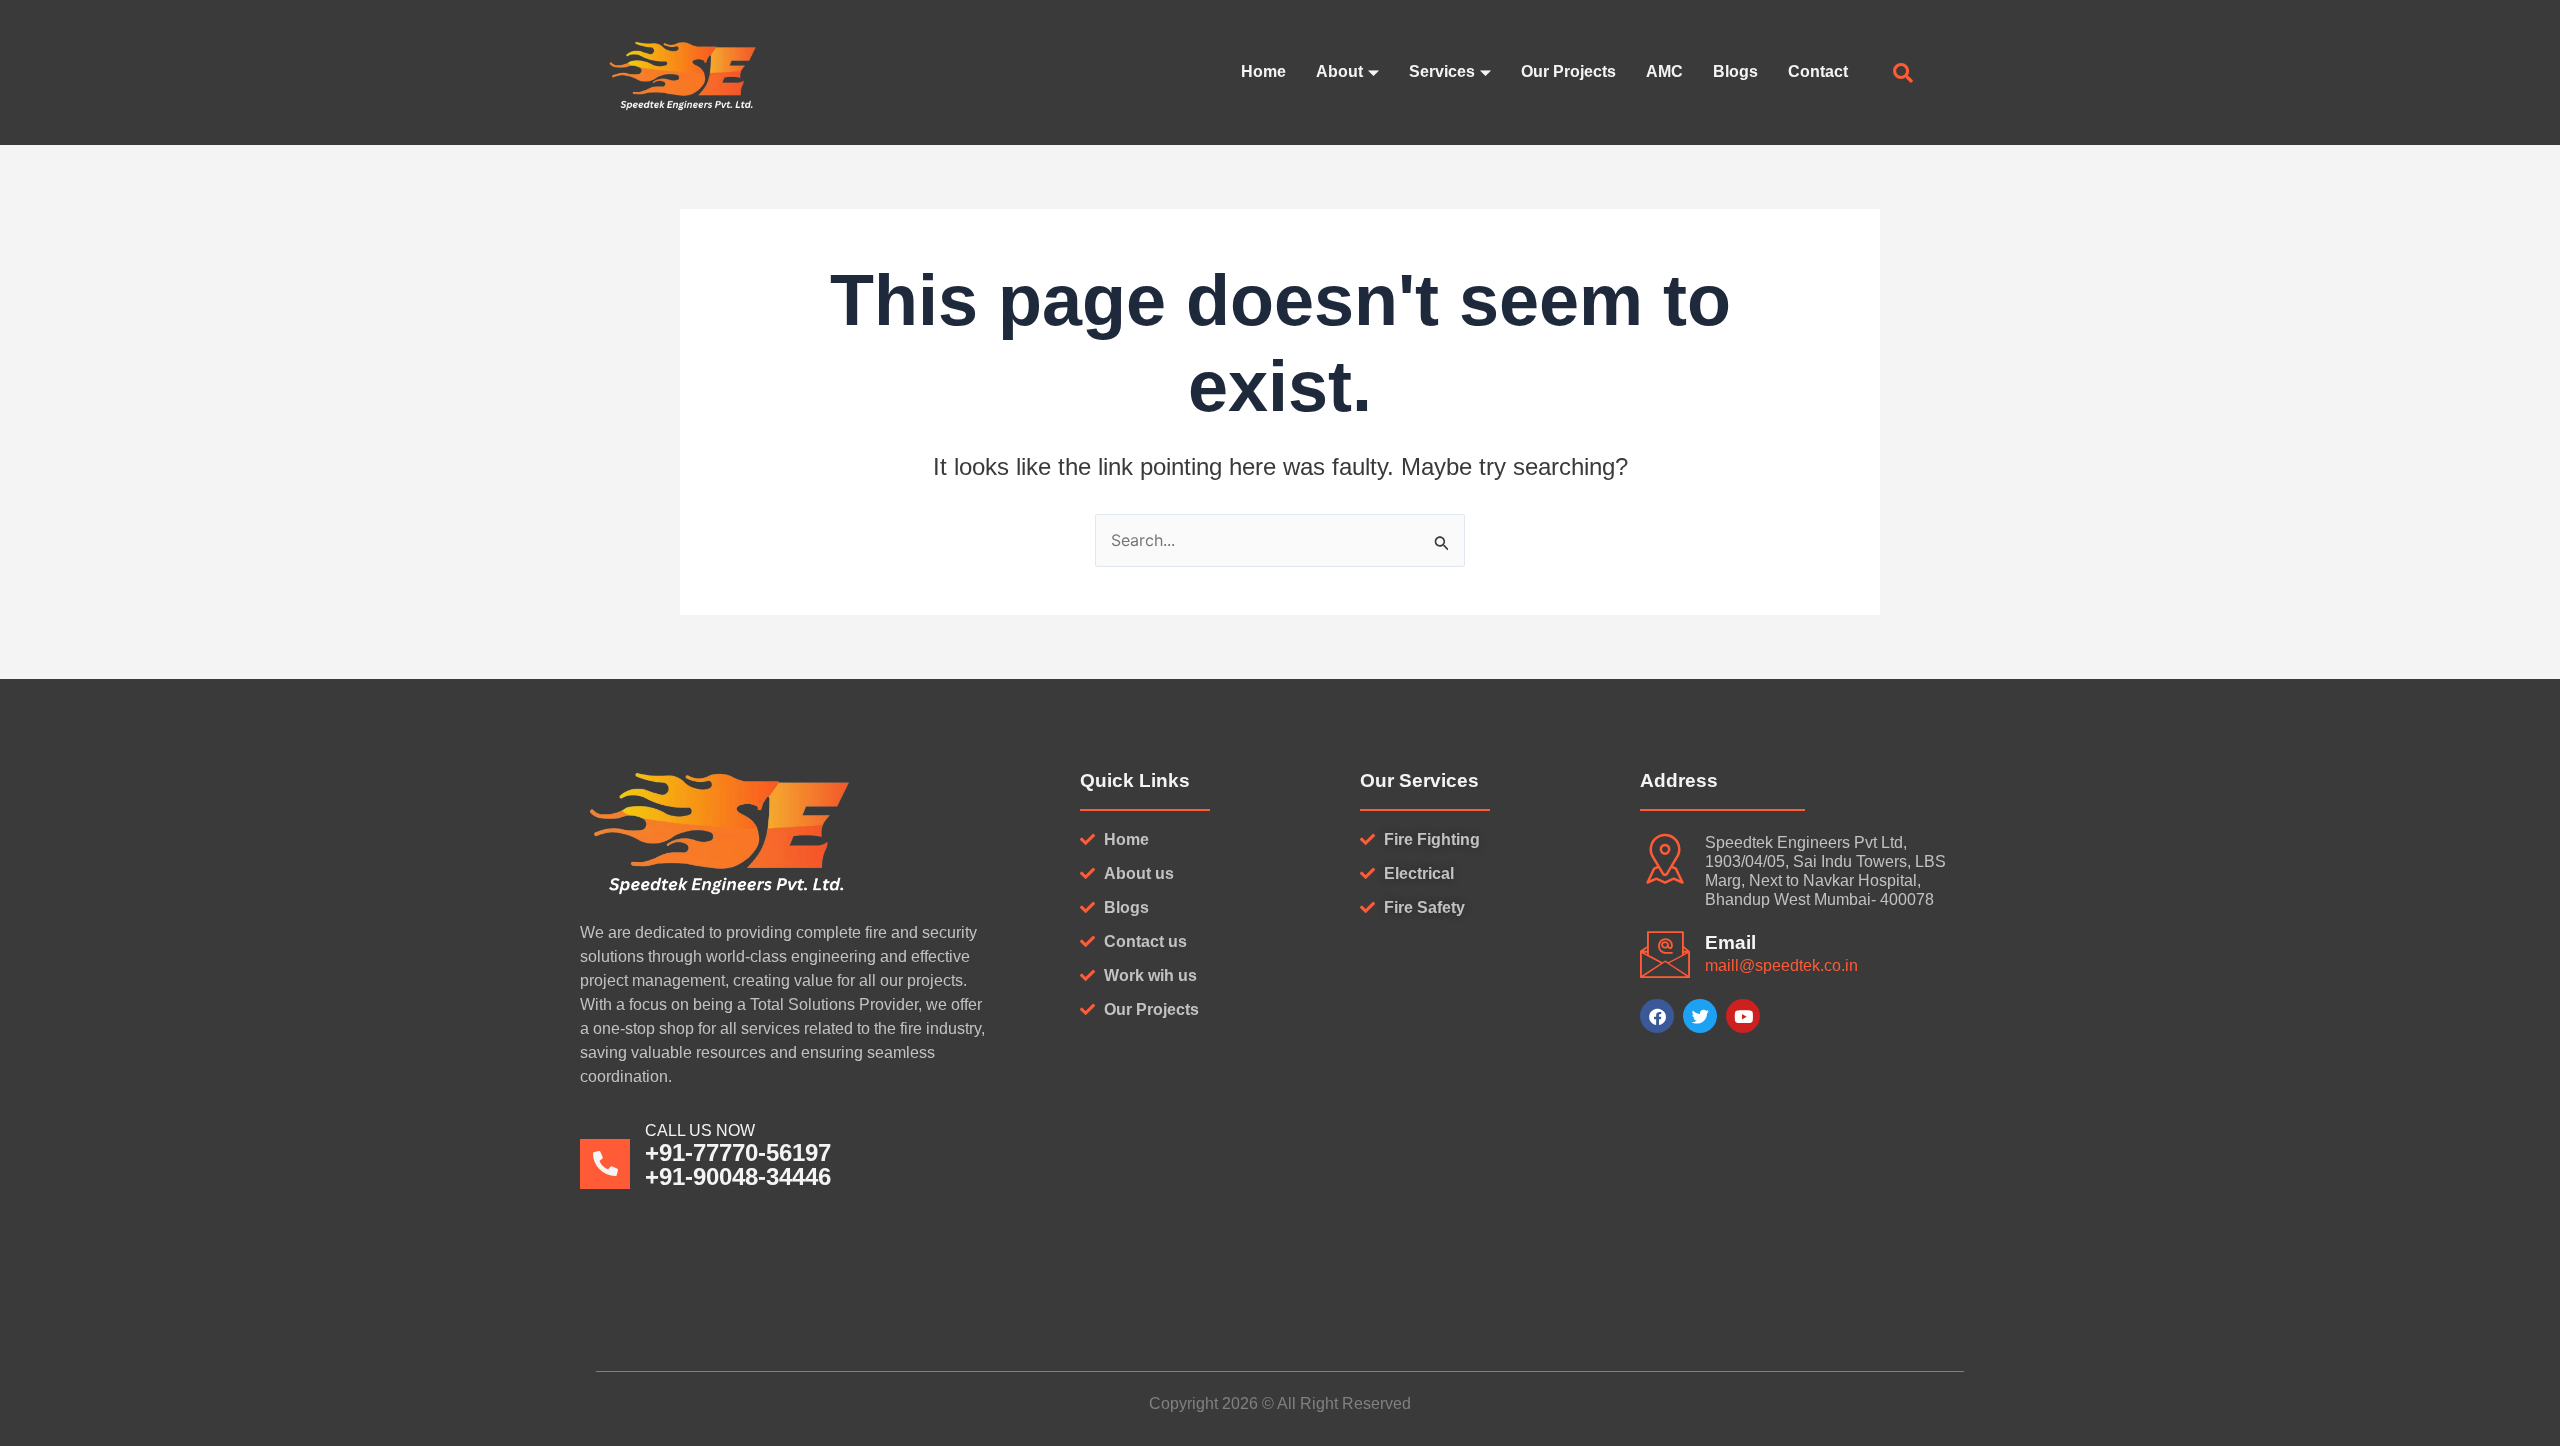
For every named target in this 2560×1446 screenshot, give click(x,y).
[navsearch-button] (1903, 75)
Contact (1818, 71)
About (1339, 71)
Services (1442, 71)
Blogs (1735, 71)
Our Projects (1568, 71)
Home (1263, 71)
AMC (1664, 71)
